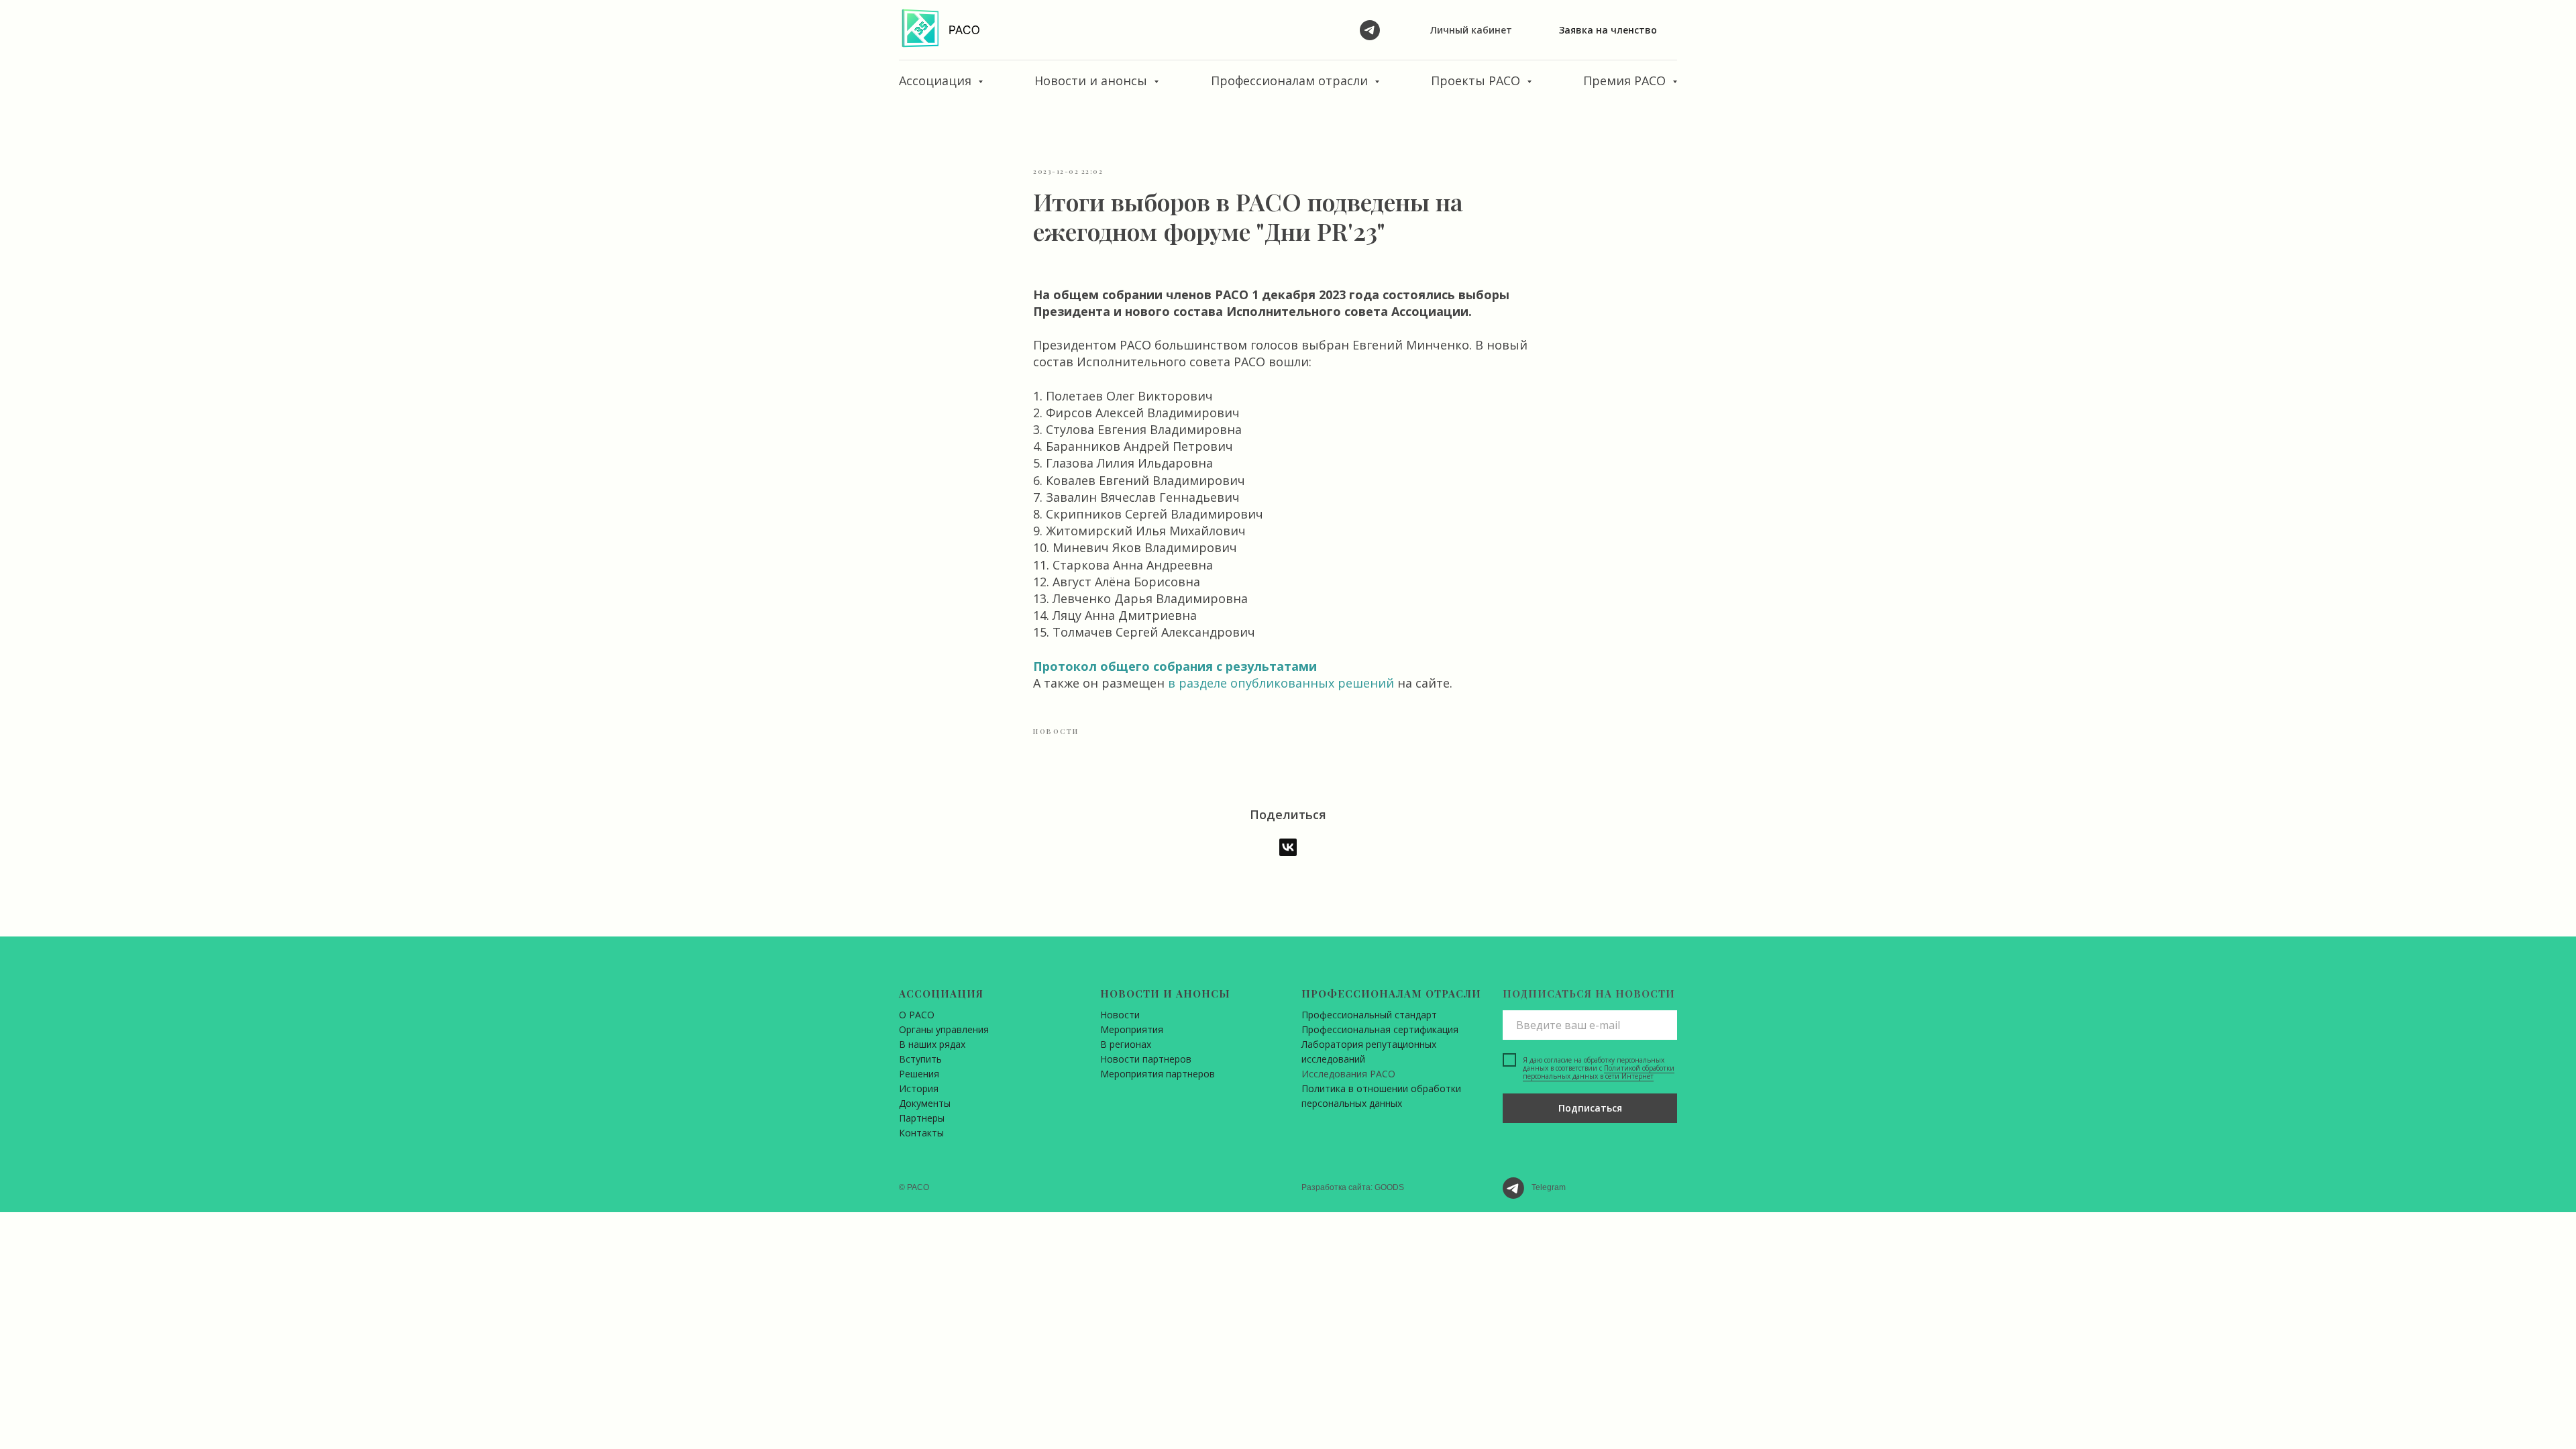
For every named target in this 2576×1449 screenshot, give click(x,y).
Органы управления (944, 1029)
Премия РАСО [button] (1626, 80)
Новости (1120, 1015)
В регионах (1126, 1044)
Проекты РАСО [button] (1477, 80)
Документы (925, 1103)
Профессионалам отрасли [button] (1291, 80)
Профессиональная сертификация (1380, 1029)
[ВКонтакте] (1288, 847)
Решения (919, 1074)
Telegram (1549, 1187)
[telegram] (1370, 30)
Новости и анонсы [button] (1092, 80)
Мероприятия (1132, 1029)
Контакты (921, 1133)
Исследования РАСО (1348, 1074)
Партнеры (922, 1118)
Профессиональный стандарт (1369, 1015)
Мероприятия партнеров (1158, 1074)
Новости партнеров (1146, 1059)
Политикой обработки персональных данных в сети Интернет (1599, 1072)
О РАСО (917, 1015)
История (919, 1088)
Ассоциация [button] (937, 80)
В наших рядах (932, 1044)
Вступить (920, 1059)
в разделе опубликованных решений (1283, 683)
